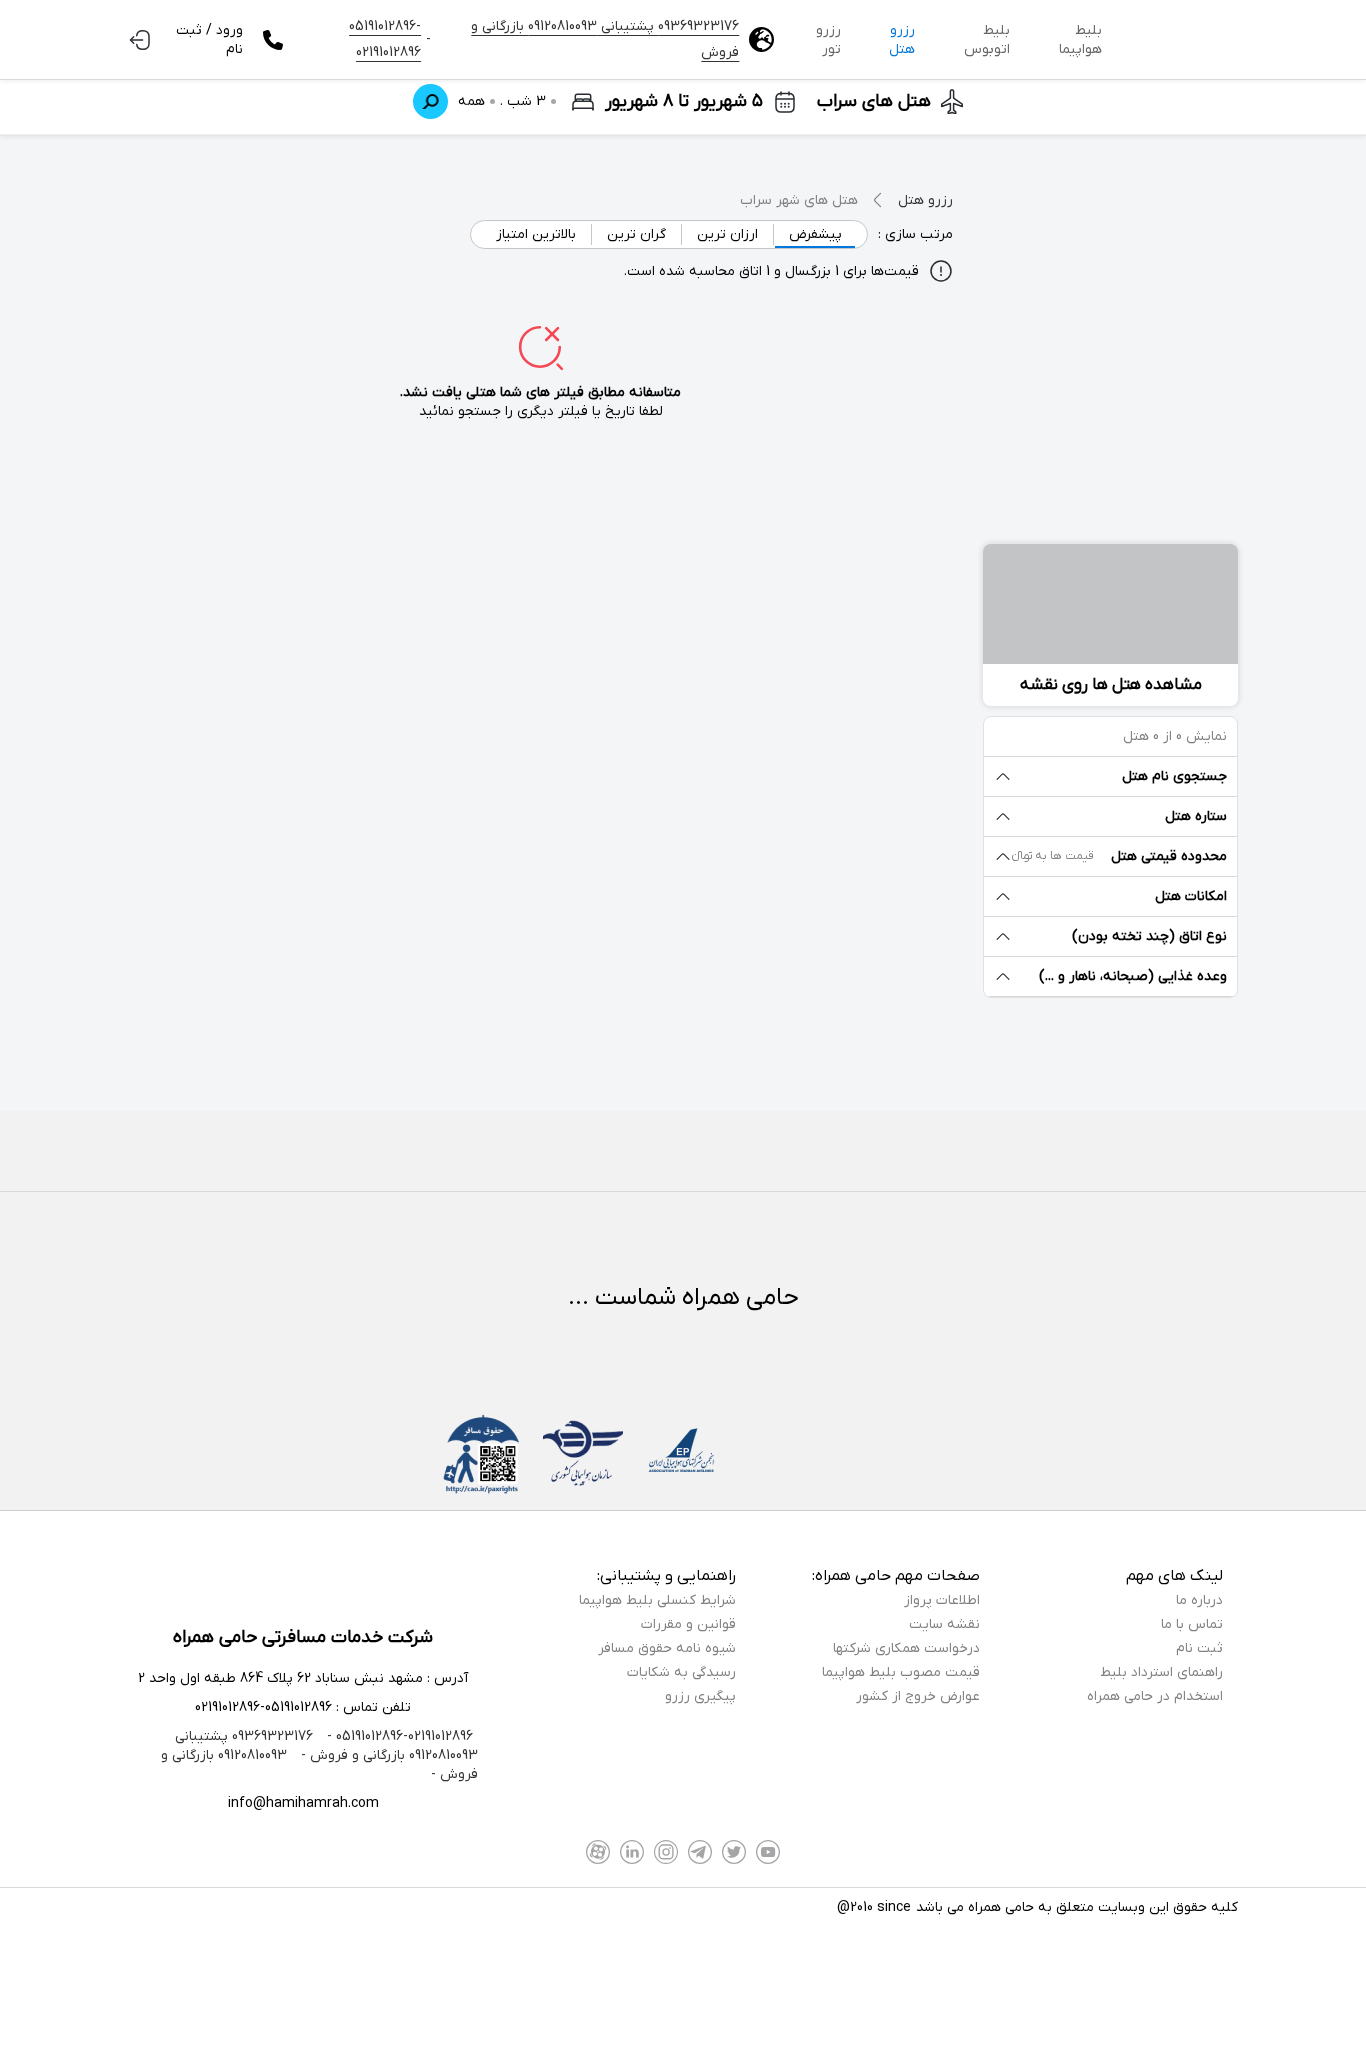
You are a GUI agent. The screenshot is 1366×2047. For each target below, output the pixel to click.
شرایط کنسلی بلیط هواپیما (657, 1600)
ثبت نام (1199, 1648)
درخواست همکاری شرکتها (906, 1648)
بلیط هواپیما (1080, 40)
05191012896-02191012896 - (398, 1736)
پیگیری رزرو (700, 1696)
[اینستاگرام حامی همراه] (666, 1852)
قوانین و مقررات (688, 1624)
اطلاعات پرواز (942, 1600)
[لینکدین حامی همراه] (632, 1852)
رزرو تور (828, 40)
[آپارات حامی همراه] (598, 1852)
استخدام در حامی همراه (1155, 1696)
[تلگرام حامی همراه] (700, 1852)
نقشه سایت (944, 1624)
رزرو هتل (902, 40)
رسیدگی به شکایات (681, 1672)
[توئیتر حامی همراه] (734, 1852)
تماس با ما (1192, 1624)
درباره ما (1199, 1600)
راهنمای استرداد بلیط (1161, 1672)
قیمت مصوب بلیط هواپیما (901, 1672)
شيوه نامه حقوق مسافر (667, 1648)
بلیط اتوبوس (987, 40)
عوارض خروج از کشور (918, 1696)
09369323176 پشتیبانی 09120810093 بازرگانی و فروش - (326, 1746)
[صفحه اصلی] (1180, 40)
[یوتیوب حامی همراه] (768, 1852)
